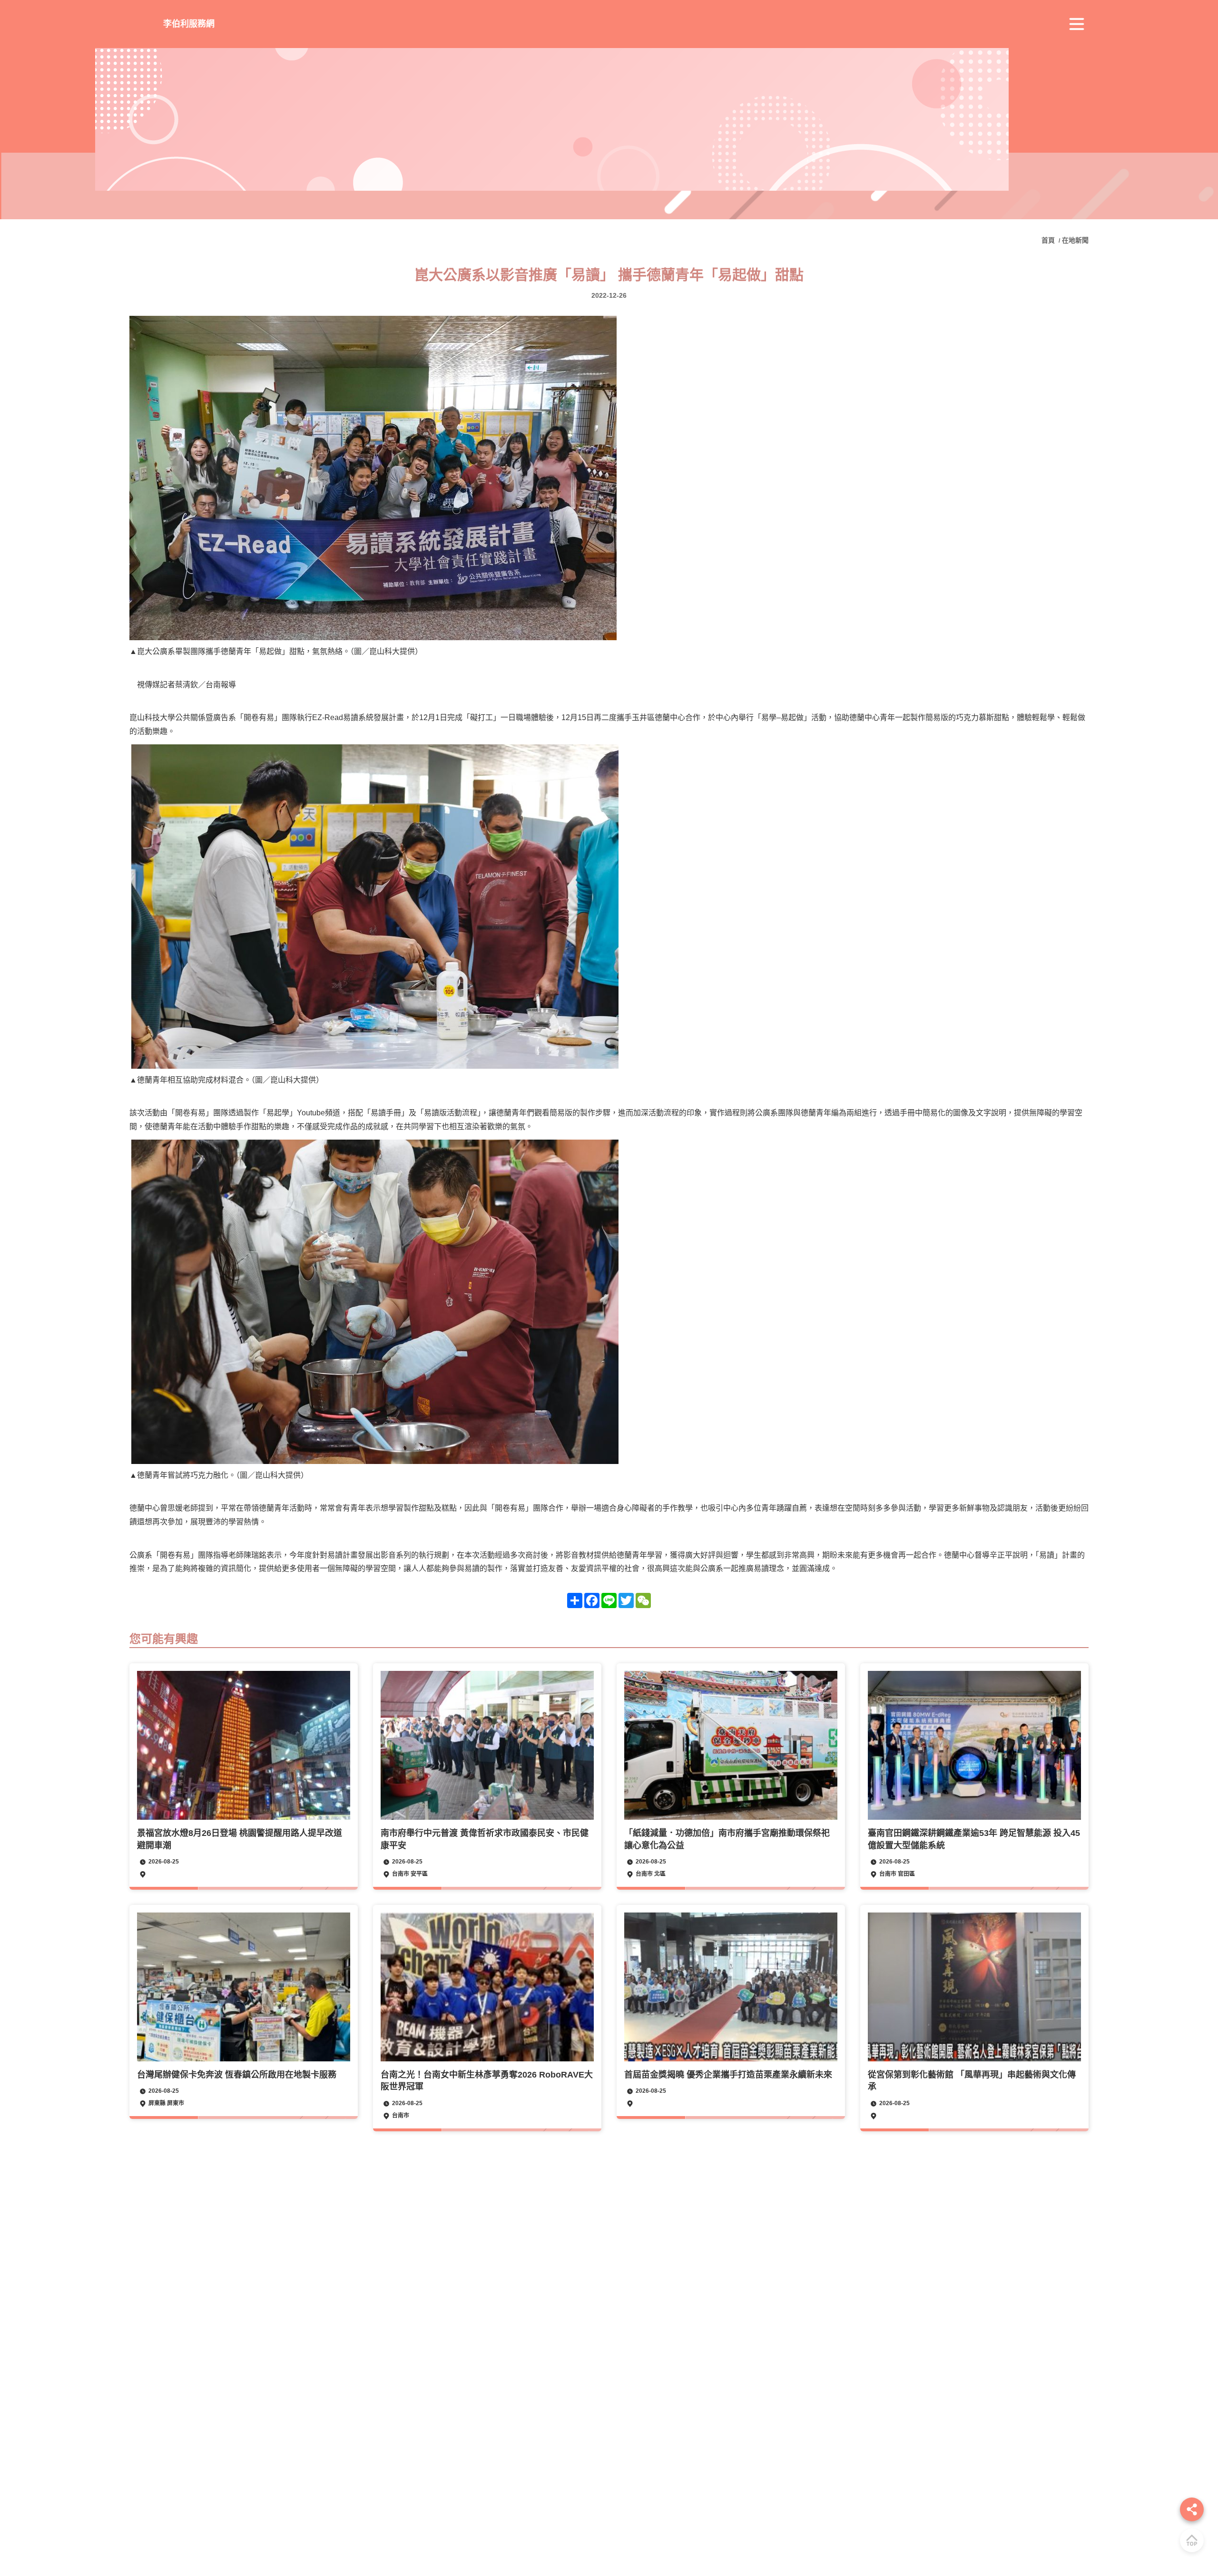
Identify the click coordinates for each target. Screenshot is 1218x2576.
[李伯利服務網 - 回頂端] (1192, 2540)
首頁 (1049, 240)
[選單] (1077, 24)
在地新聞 (1075, 240)
